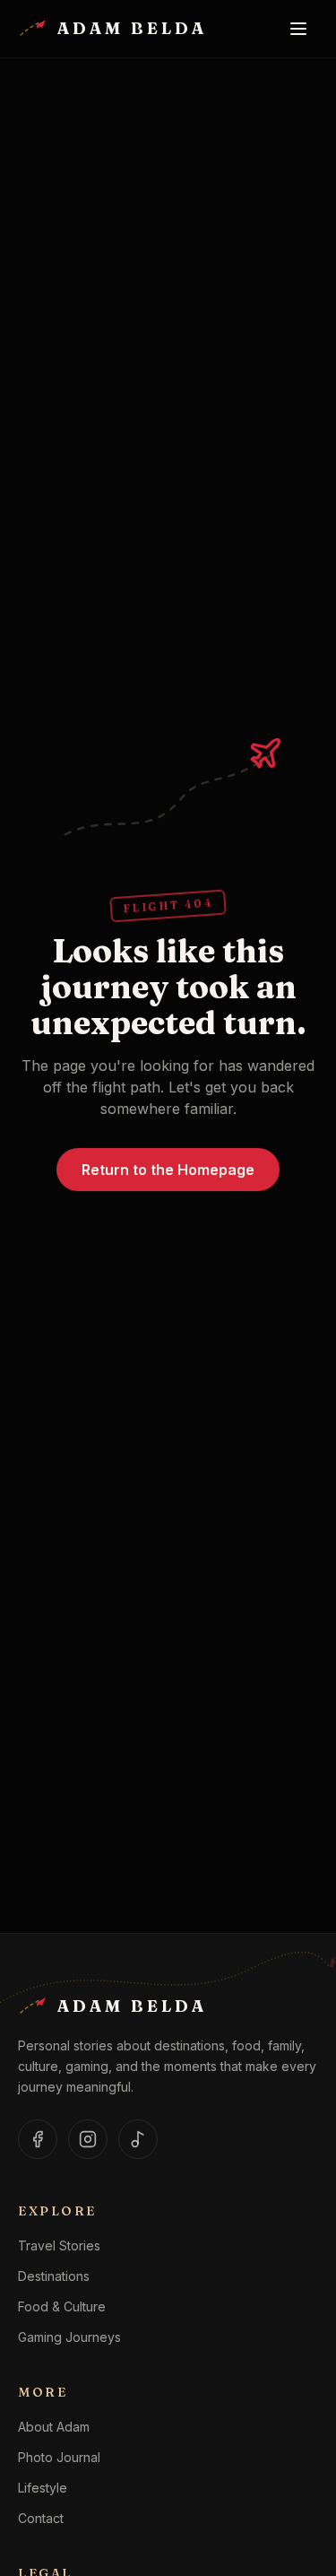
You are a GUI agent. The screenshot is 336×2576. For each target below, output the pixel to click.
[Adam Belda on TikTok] (138, 2139)
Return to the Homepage (168, 1170)
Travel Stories (59, 2245)
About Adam (54, 2427)
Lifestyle (43, 2488)
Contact (41, 2518)
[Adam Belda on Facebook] (38, 2139)
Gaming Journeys (69, 2337)
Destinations (54, 2276)
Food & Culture (62, 2306)
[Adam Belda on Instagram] (88, 2139)
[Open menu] (298, 29)
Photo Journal (59, 2457)
